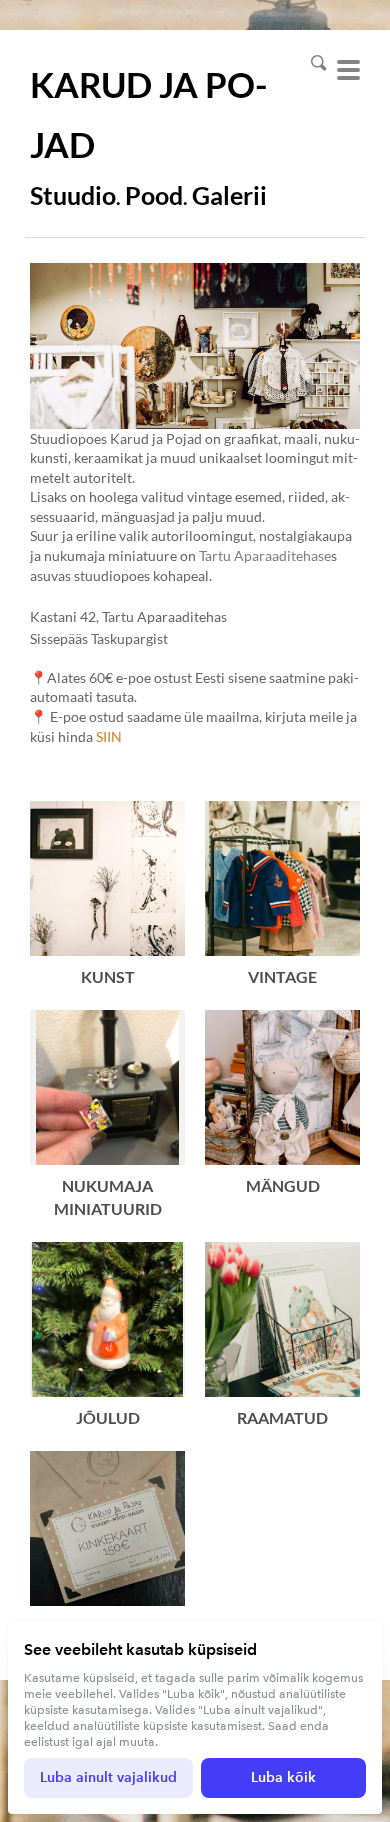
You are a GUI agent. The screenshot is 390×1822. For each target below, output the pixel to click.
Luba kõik (283, 1777)
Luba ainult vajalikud (108, 1777)
